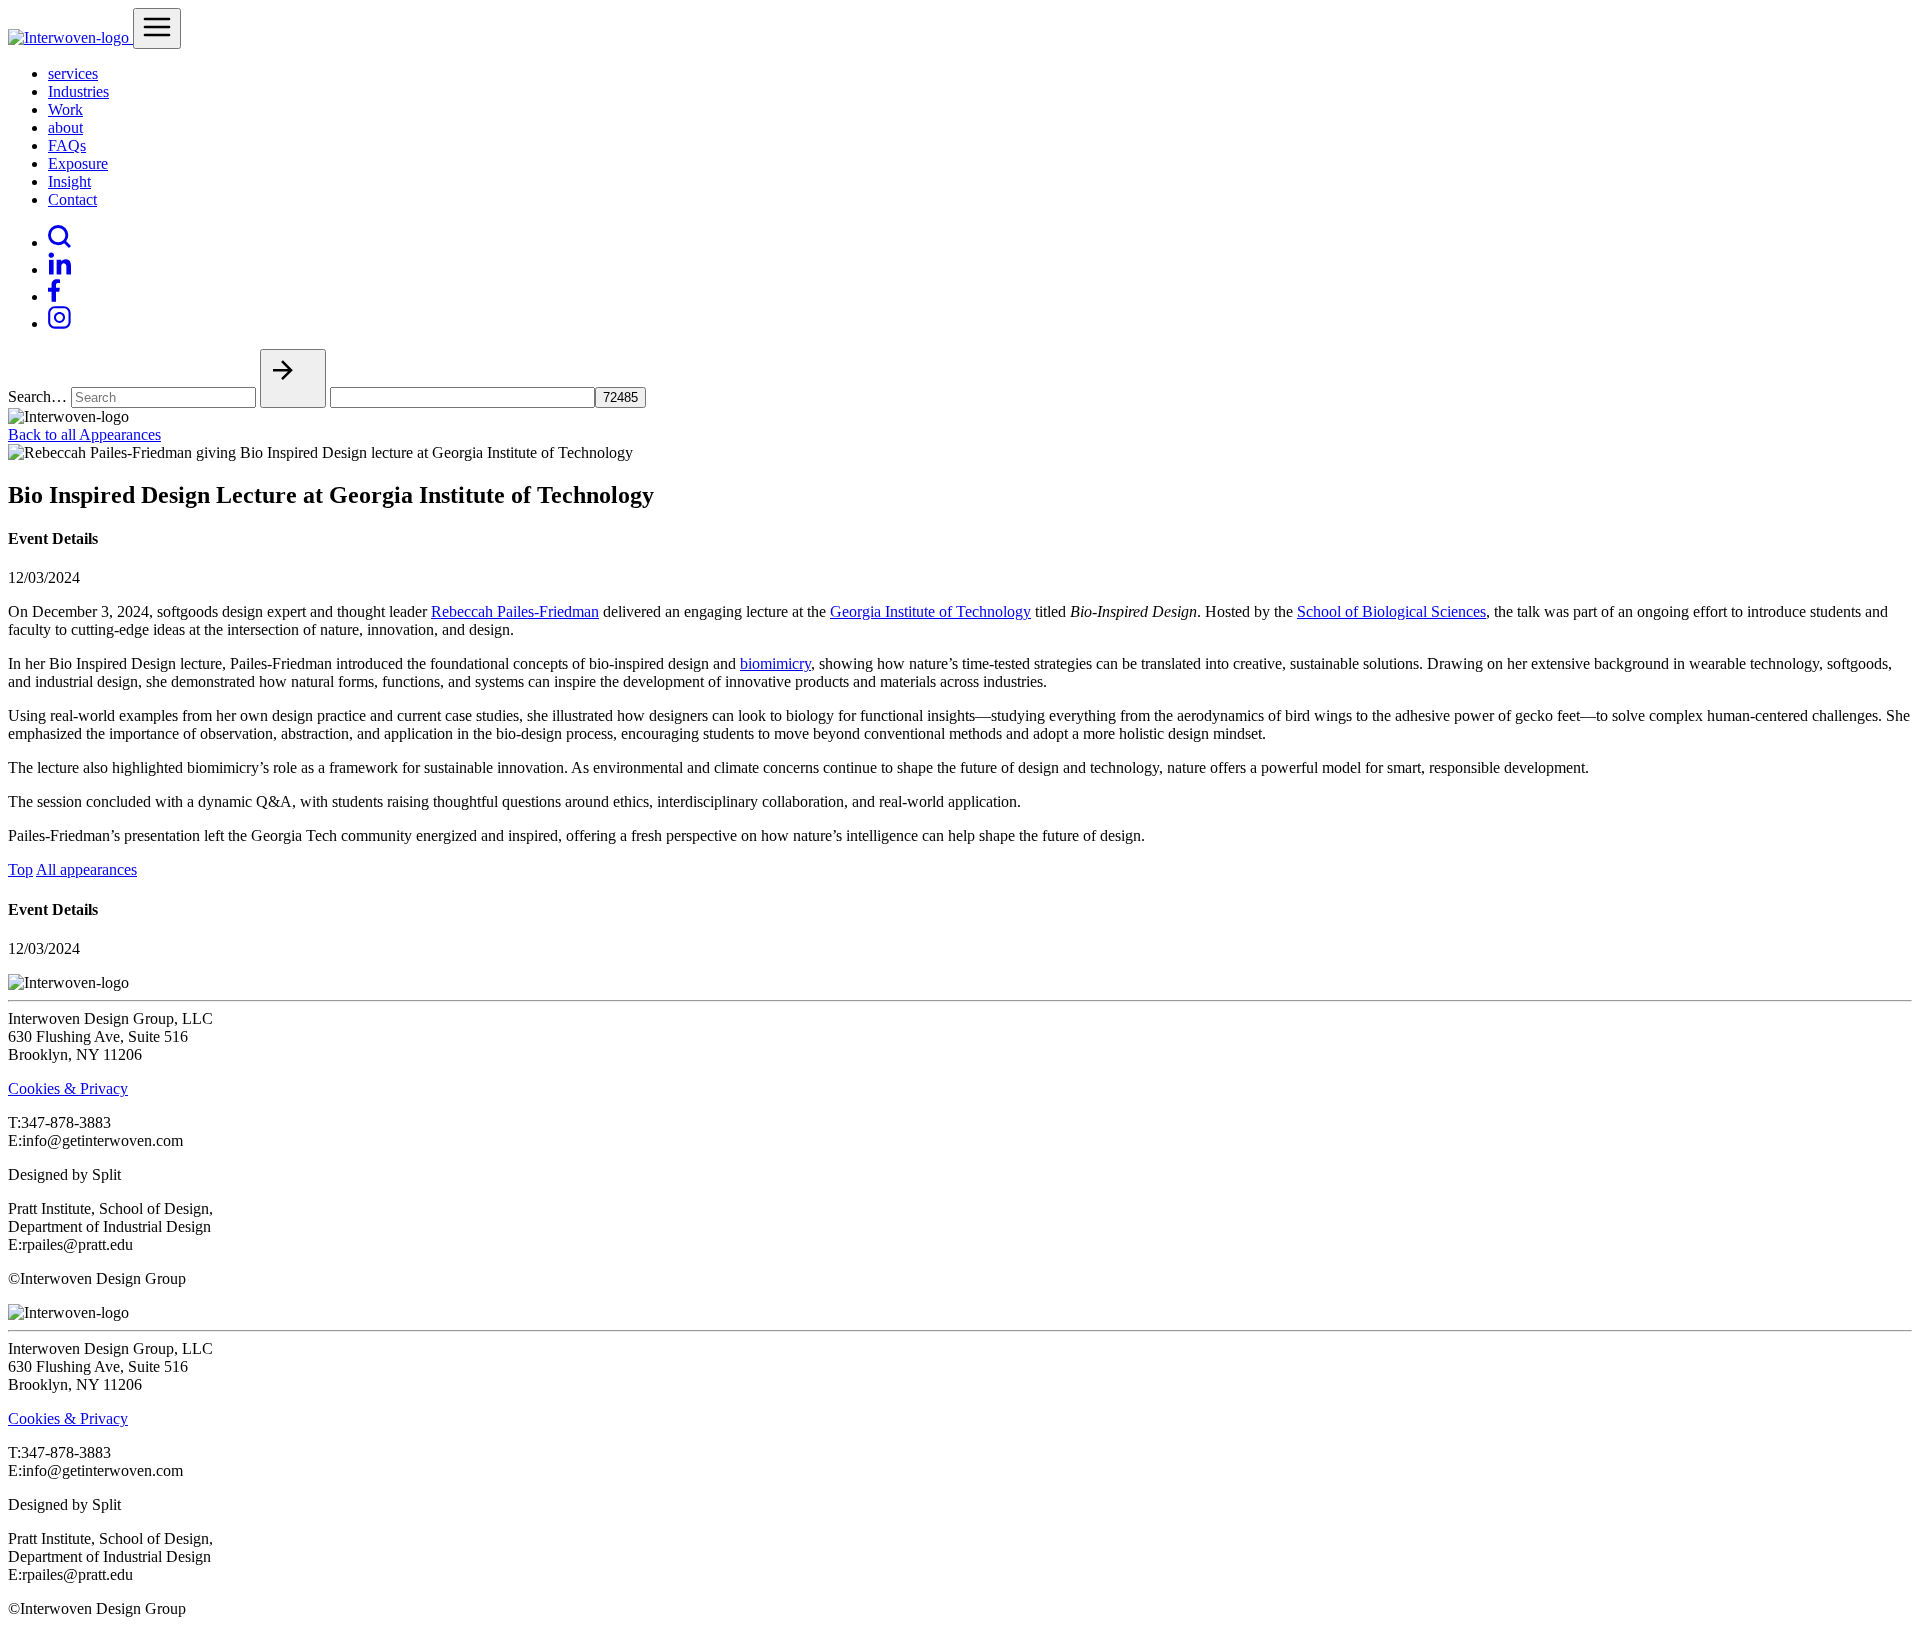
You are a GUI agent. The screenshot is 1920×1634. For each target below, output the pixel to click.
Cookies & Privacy (68, 1088)
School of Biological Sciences (1391, 611)
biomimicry (775, 663)
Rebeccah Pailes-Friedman (515, 611)
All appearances (86, 869)
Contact (72, 199)
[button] (293, 378)
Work (65, 109)
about (65, 127)
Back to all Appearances (84, 434)
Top (20, 869)
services (73, 73)
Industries (78, 91)
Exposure (78, 163)
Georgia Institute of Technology (930, 611)
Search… (37, 396)
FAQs (67, 145)
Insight (69, 181)
